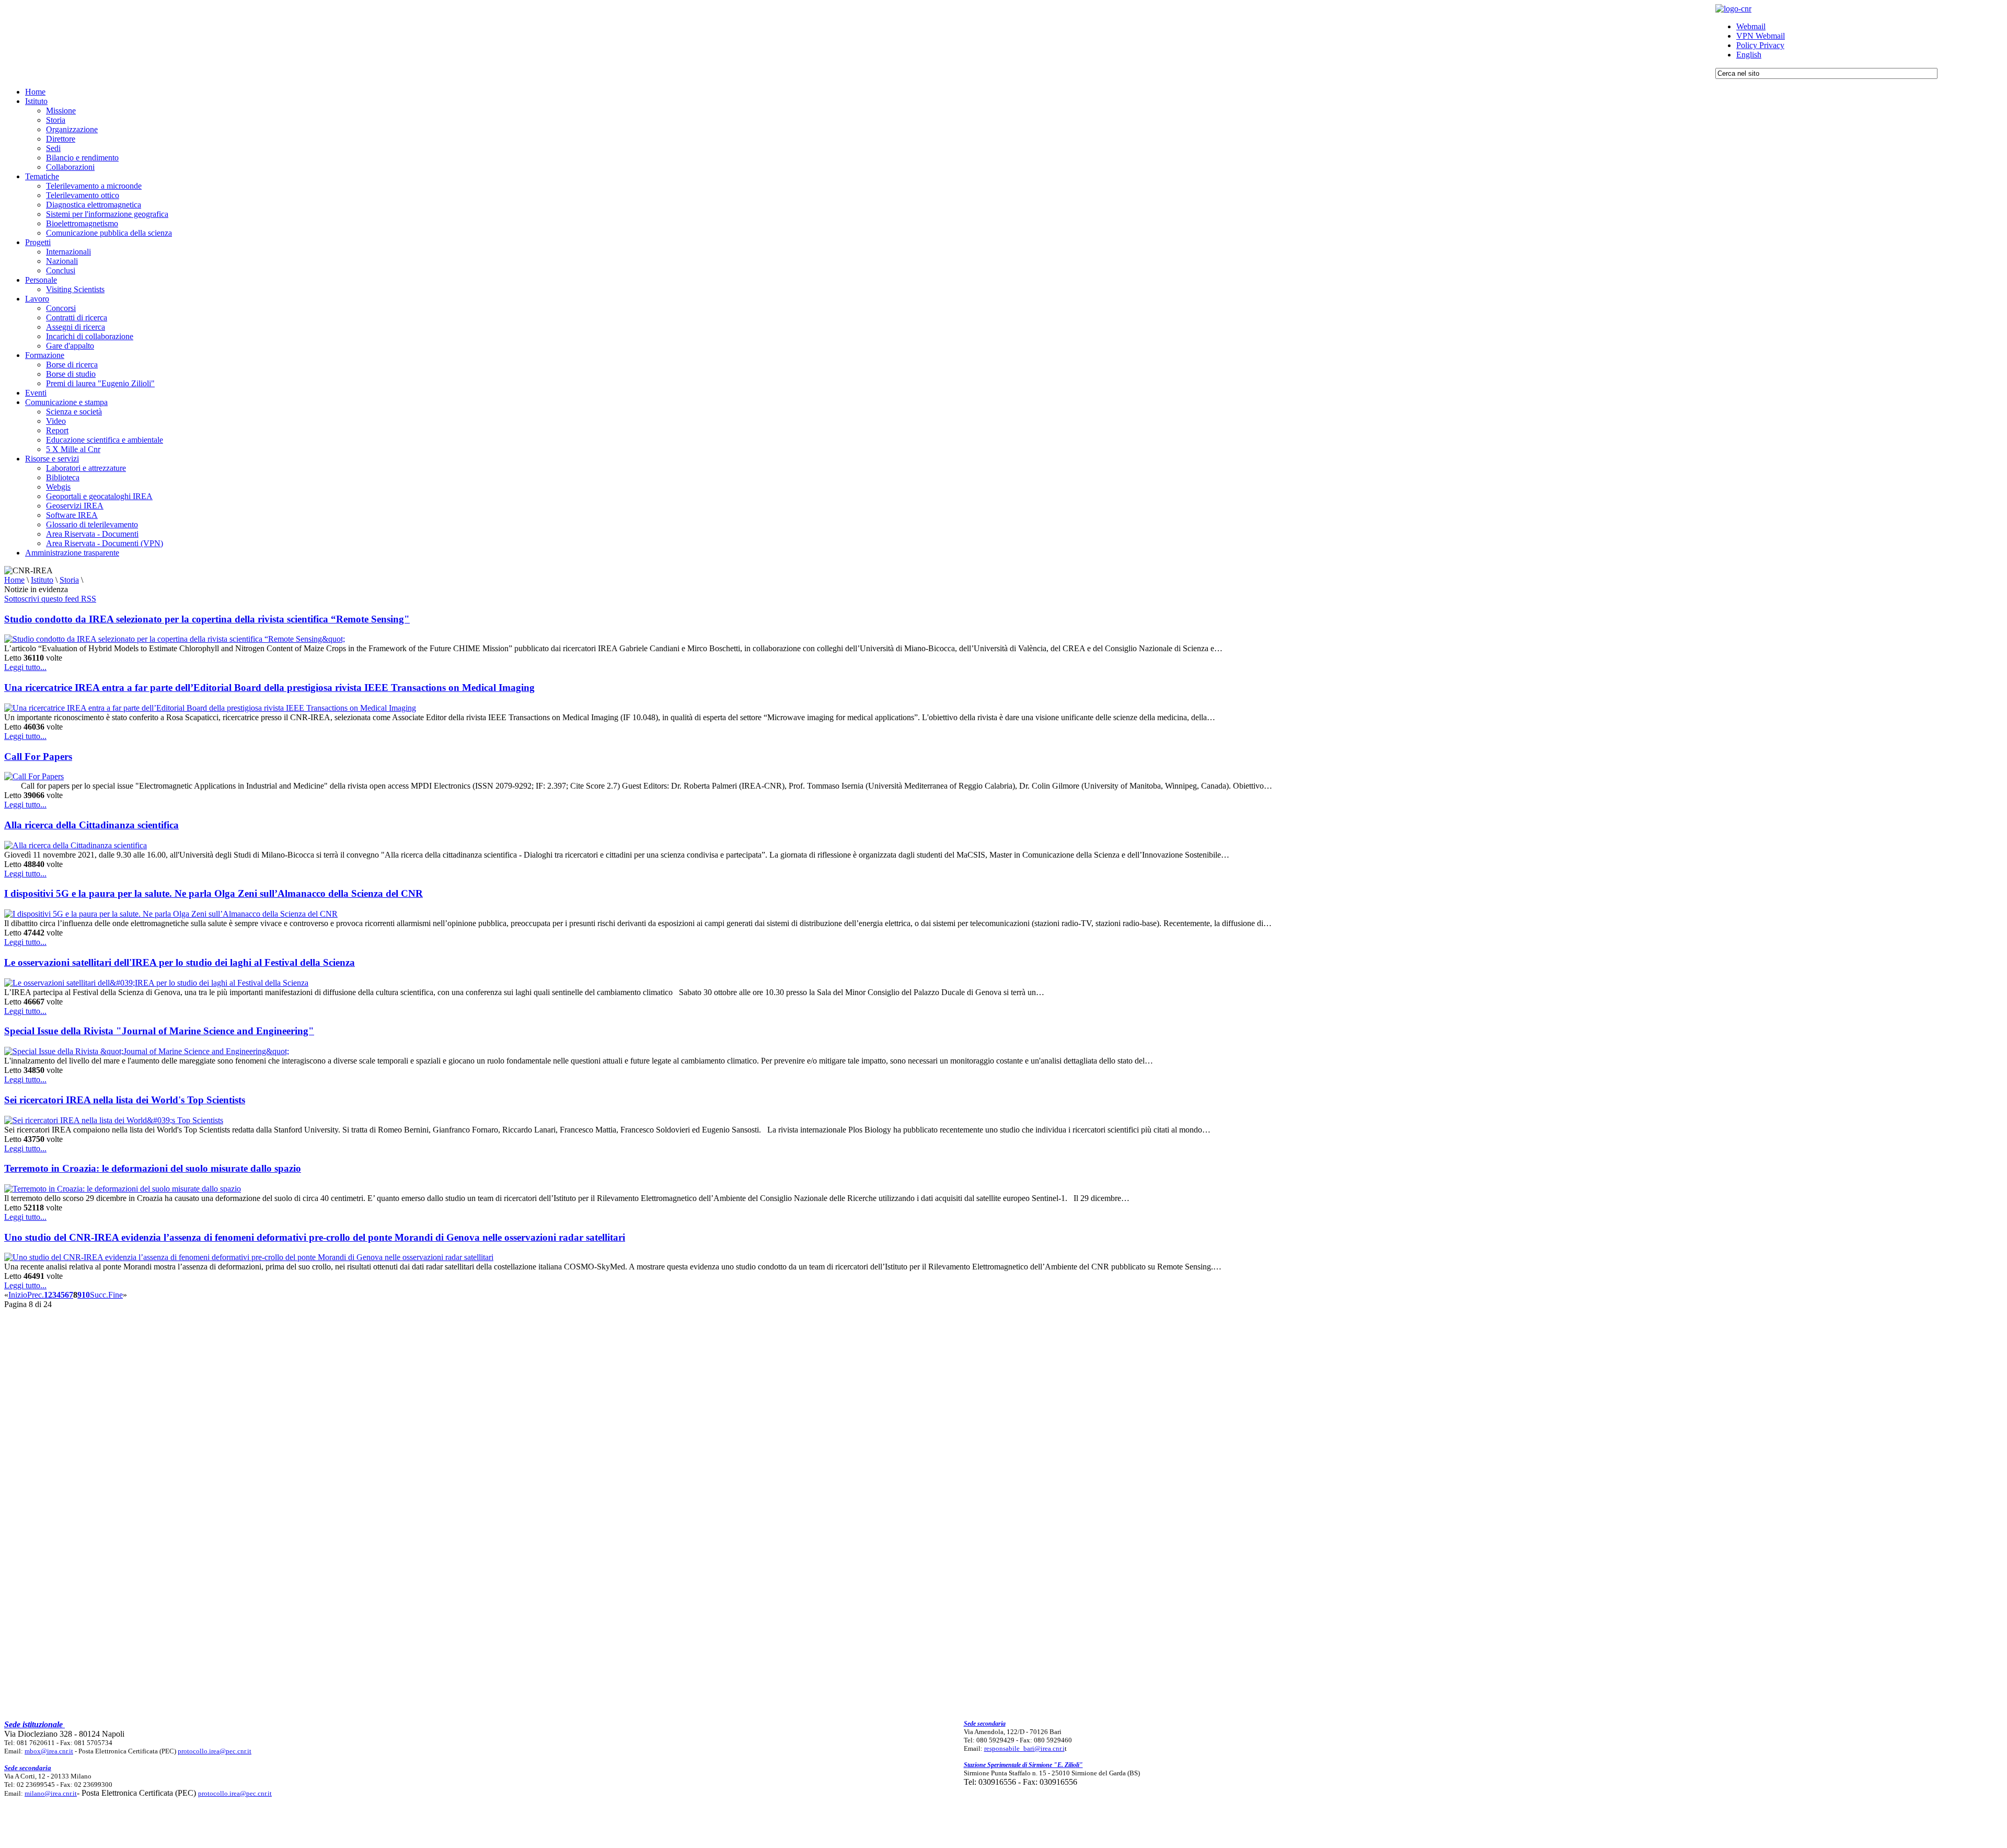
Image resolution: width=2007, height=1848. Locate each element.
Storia (69, 580)
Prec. (36, 1295)
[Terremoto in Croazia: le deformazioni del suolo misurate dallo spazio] (123, 1189)
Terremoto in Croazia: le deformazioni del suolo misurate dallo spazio (153, 1168)
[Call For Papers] (34, 776)
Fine (116, 1295)
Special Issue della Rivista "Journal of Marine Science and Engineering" (159, 1031)
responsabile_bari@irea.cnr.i (1024, 1748)
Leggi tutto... (25, 667)
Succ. (99, 1295)
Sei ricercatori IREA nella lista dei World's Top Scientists (125, 1100)
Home (14, 580)
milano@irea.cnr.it (51, 1793)
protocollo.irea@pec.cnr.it (215, 1751)
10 (86, 1295)
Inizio (18, 1295)
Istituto (42, 580)
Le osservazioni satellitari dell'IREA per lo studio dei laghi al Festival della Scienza (180, 962)
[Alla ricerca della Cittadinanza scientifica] (76, 845)
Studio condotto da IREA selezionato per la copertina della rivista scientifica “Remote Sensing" (207, 619)
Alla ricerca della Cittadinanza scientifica (91, 825)
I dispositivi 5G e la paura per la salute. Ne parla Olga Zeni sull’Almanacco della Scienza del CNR (214, 893)
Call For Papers (38, 756)
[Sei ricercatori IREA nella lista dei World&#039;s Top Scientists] (114, 1120)
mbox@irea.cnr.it (49, 1751)
